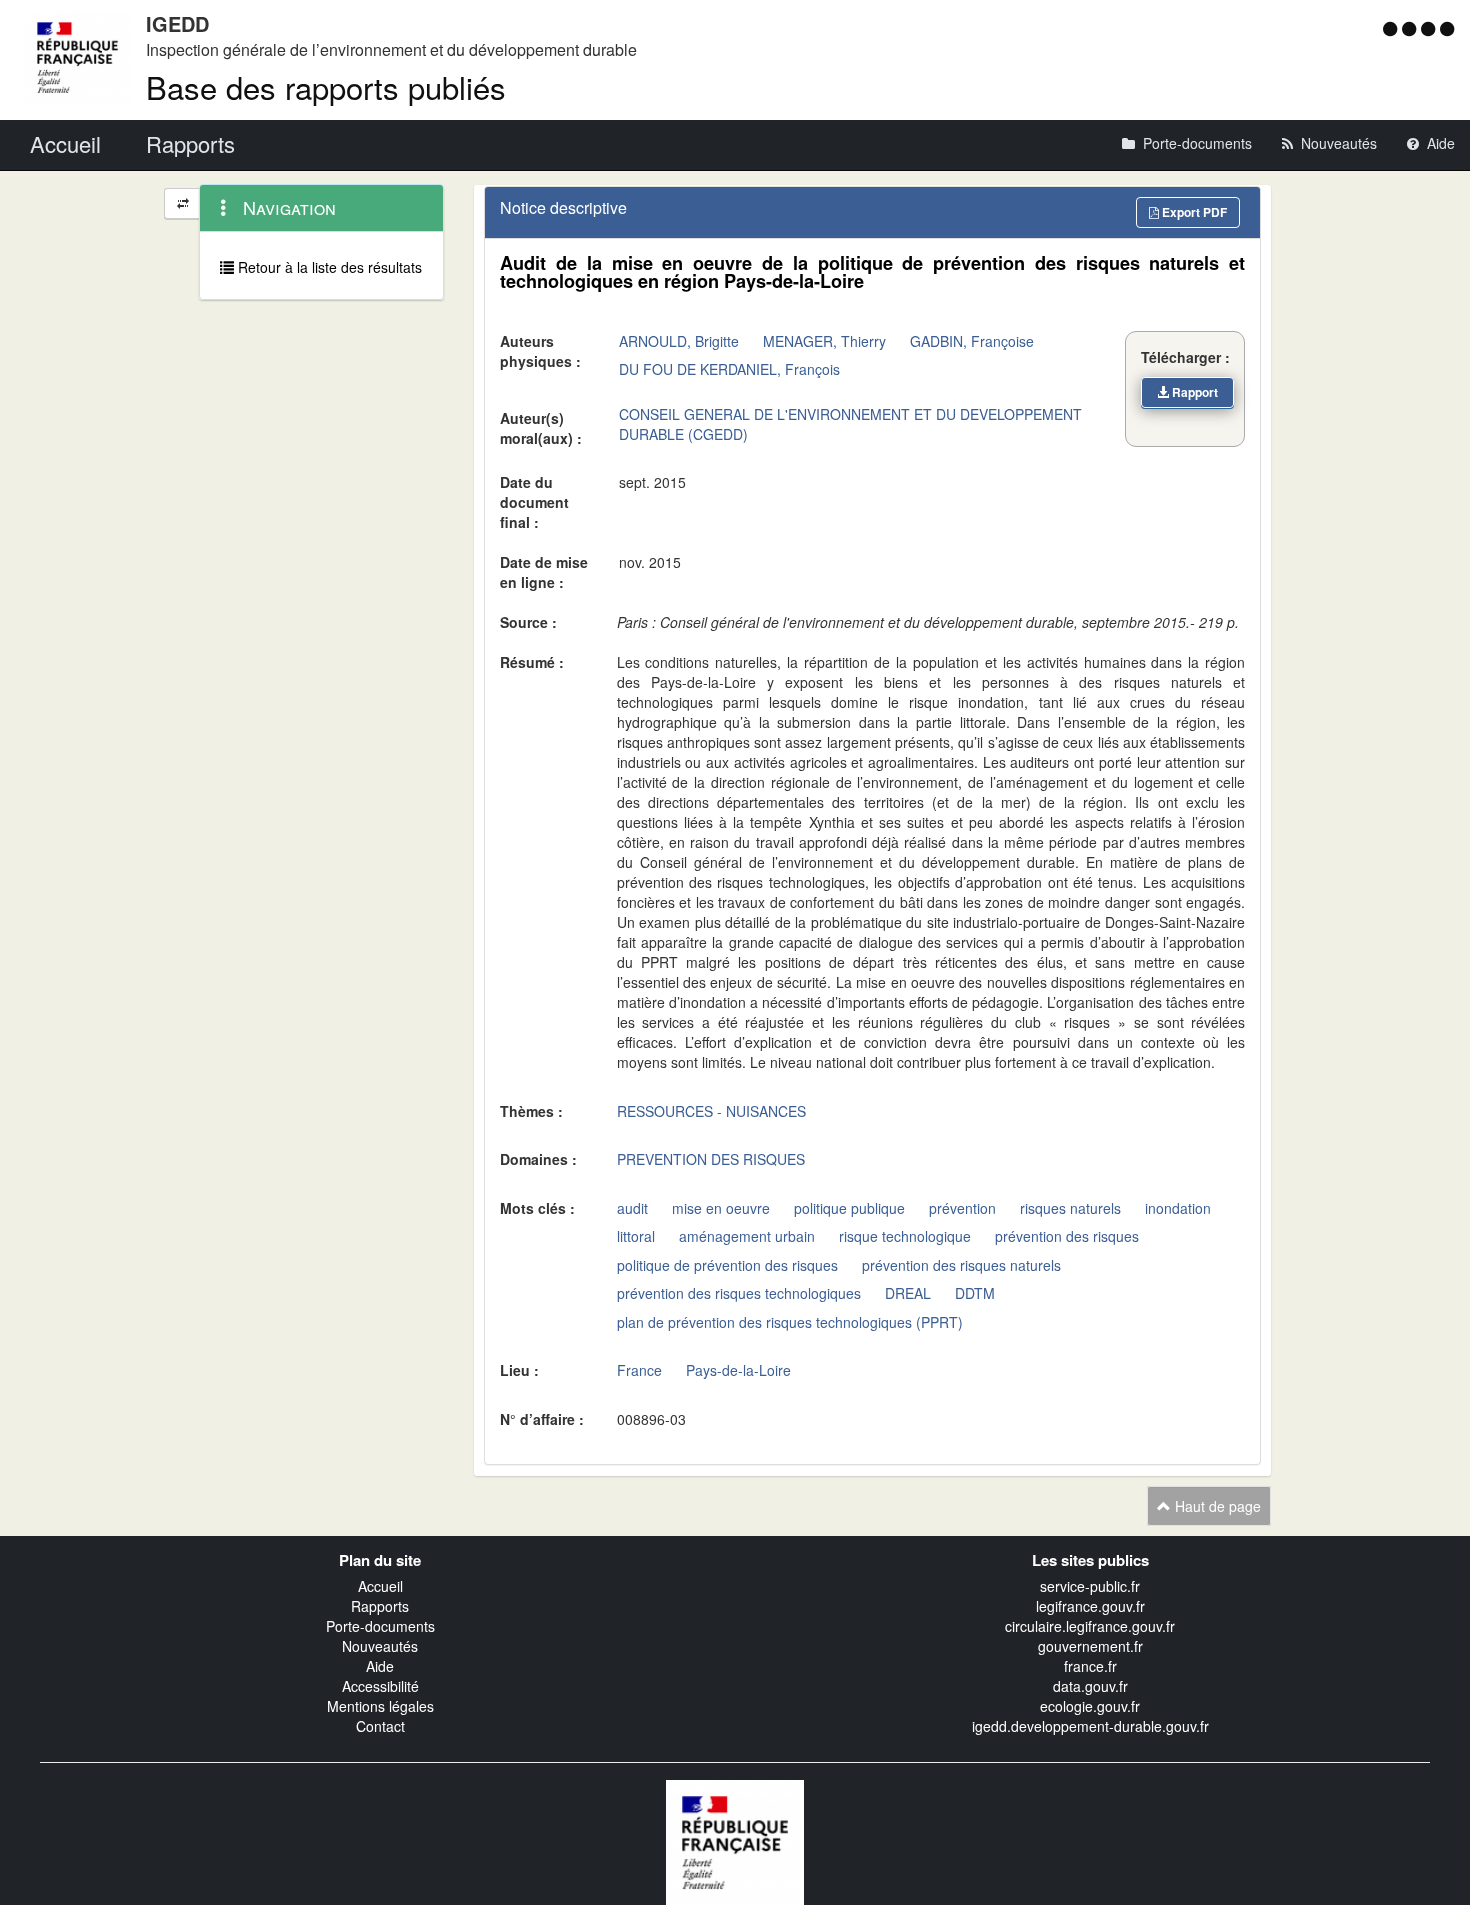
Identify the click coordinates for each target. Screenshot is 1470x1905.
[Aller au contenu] (1411, 28)
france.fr (1090, 1666)
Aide (380, 1666)
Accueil (380, 1586)
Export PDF (1193, 212)
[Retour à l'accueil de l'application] (735, 1840)
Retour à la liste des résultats (328, 267)
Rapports (380, 1606)
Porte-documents (380, 1626)
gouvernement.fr (1090, 1646)
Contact (380, 1726)
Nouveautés (380, 1646)
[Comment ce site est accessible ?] (1392, 28)
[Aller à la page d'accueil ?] (1447, 28)
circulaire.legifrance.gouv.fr (1090, 1626)
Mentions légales (380, 1706)
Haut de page (1216, 1506)
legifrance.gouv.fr (1090, 1606)
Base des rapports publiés (326, 86)
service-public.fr (1090, 1586)
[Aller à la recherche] (1430, 28)
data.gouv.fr (1090, 1686)
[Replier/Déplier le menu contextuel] (182, 203)
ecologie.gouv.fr (1090, 1706)
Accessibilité (380, 1686)
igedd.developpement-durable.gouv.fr (1090, 1726)
